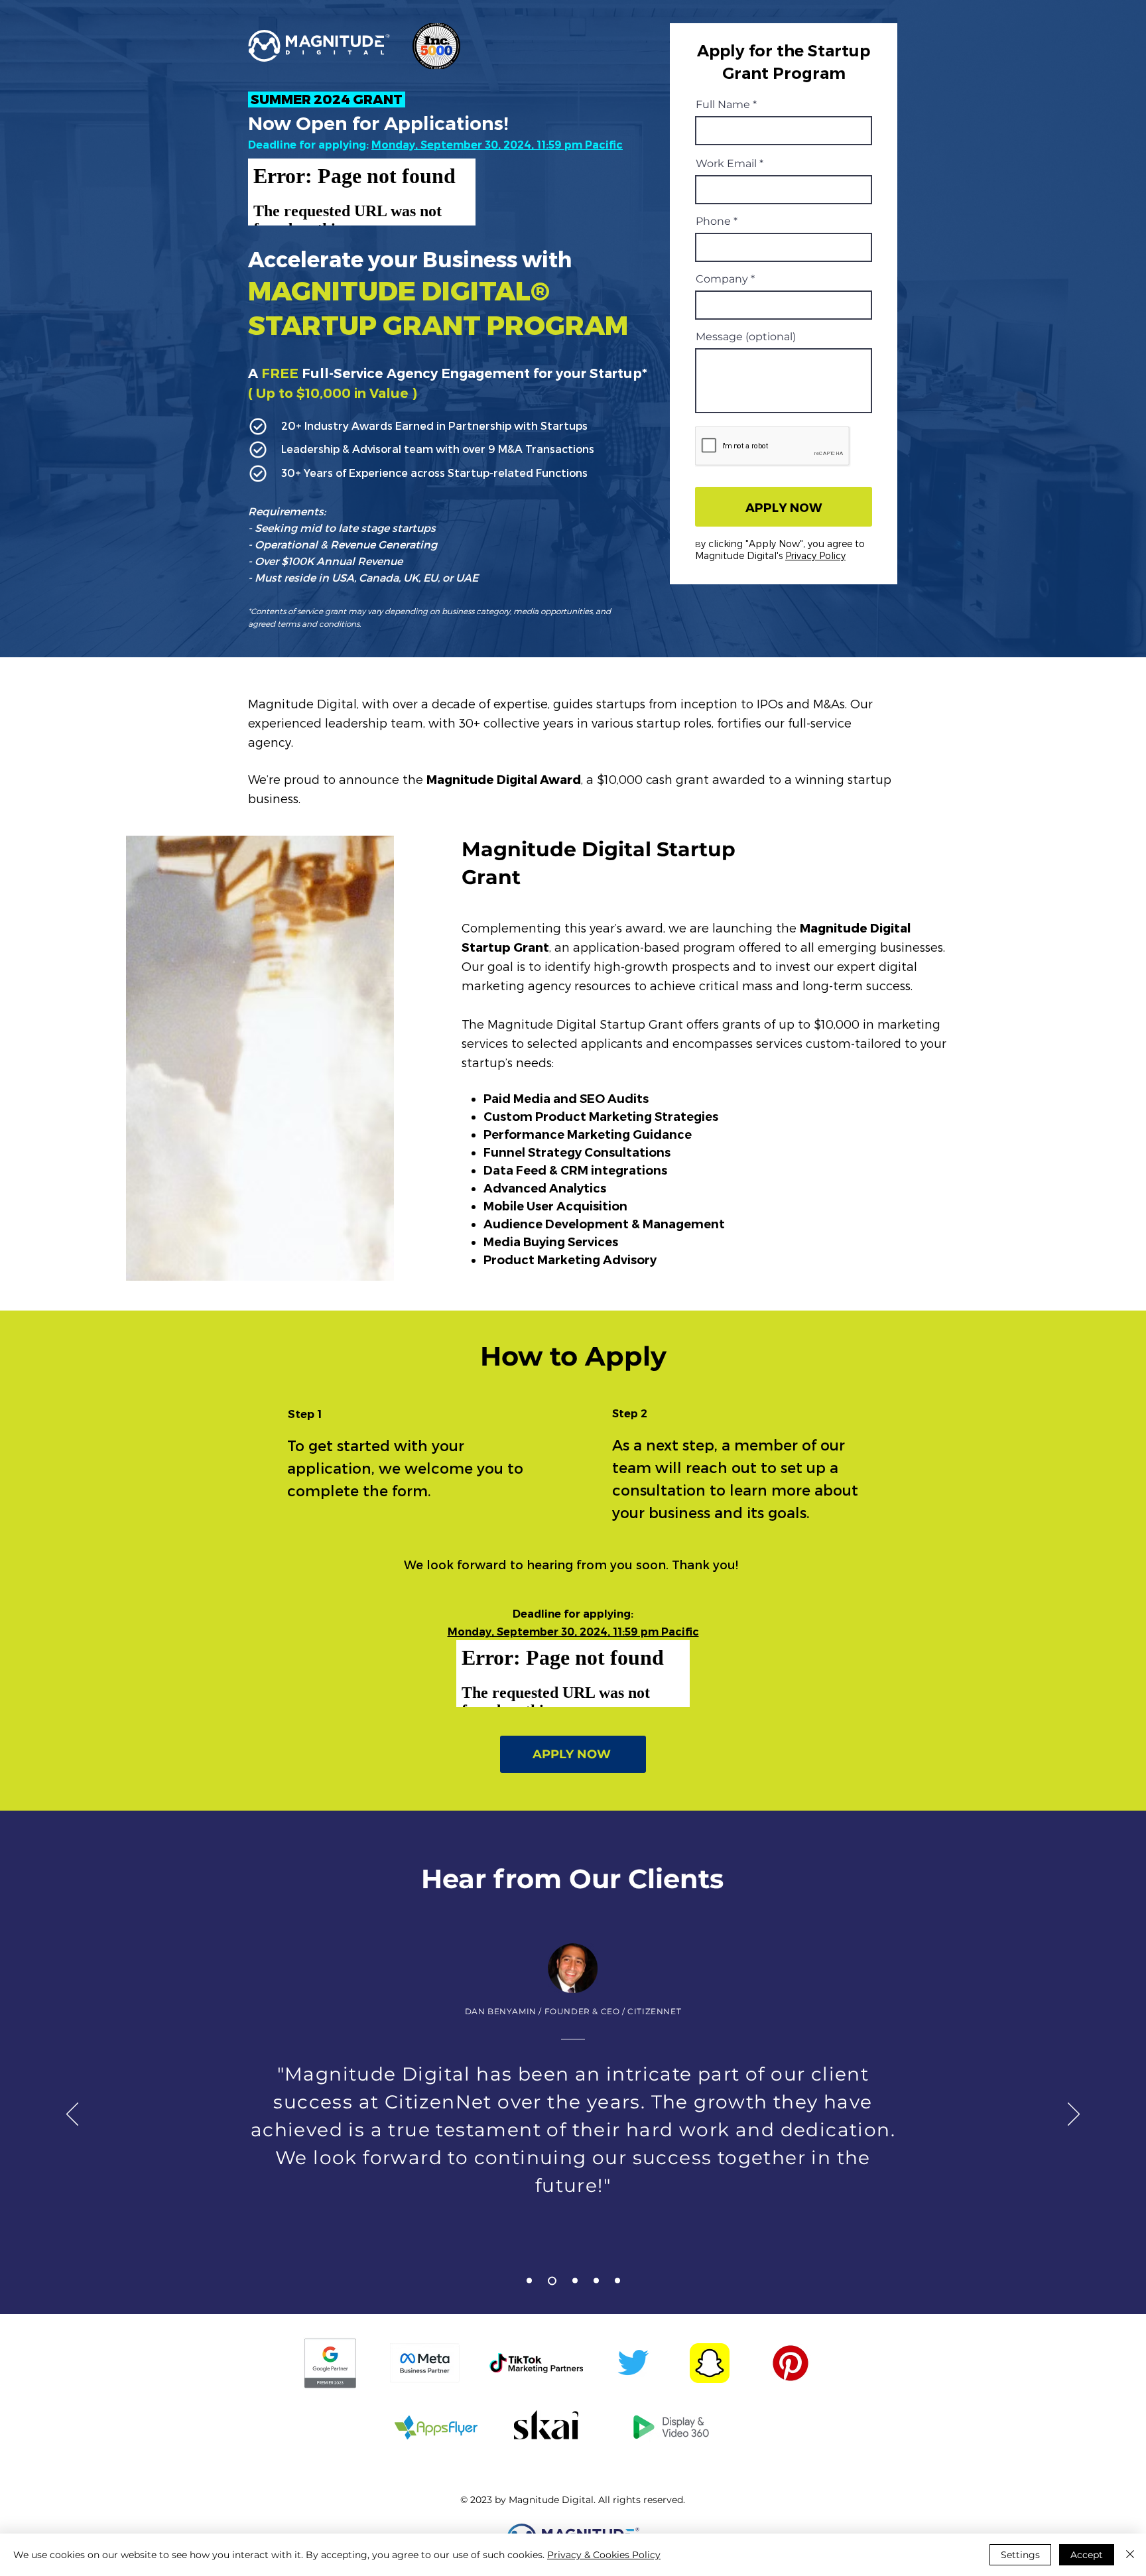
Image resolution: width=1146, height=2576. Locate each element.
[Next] (1074, 2115)
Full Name (723, 105)
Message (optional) (746, 337)
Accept (1087, 2555)
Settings (1020, 2555)
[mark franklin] (573, 2281)
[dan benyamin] (550, 2281)
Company (722, 279)
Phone (713, 222)
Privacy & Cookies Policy (604, 2555)
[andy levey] (529, 2281)
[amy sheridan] (617, 2281)
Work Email (726, 164)
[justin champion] (596, 2281)
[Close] (1130, 2555)
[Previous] (72, 2115)
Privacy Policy (815, 555)
